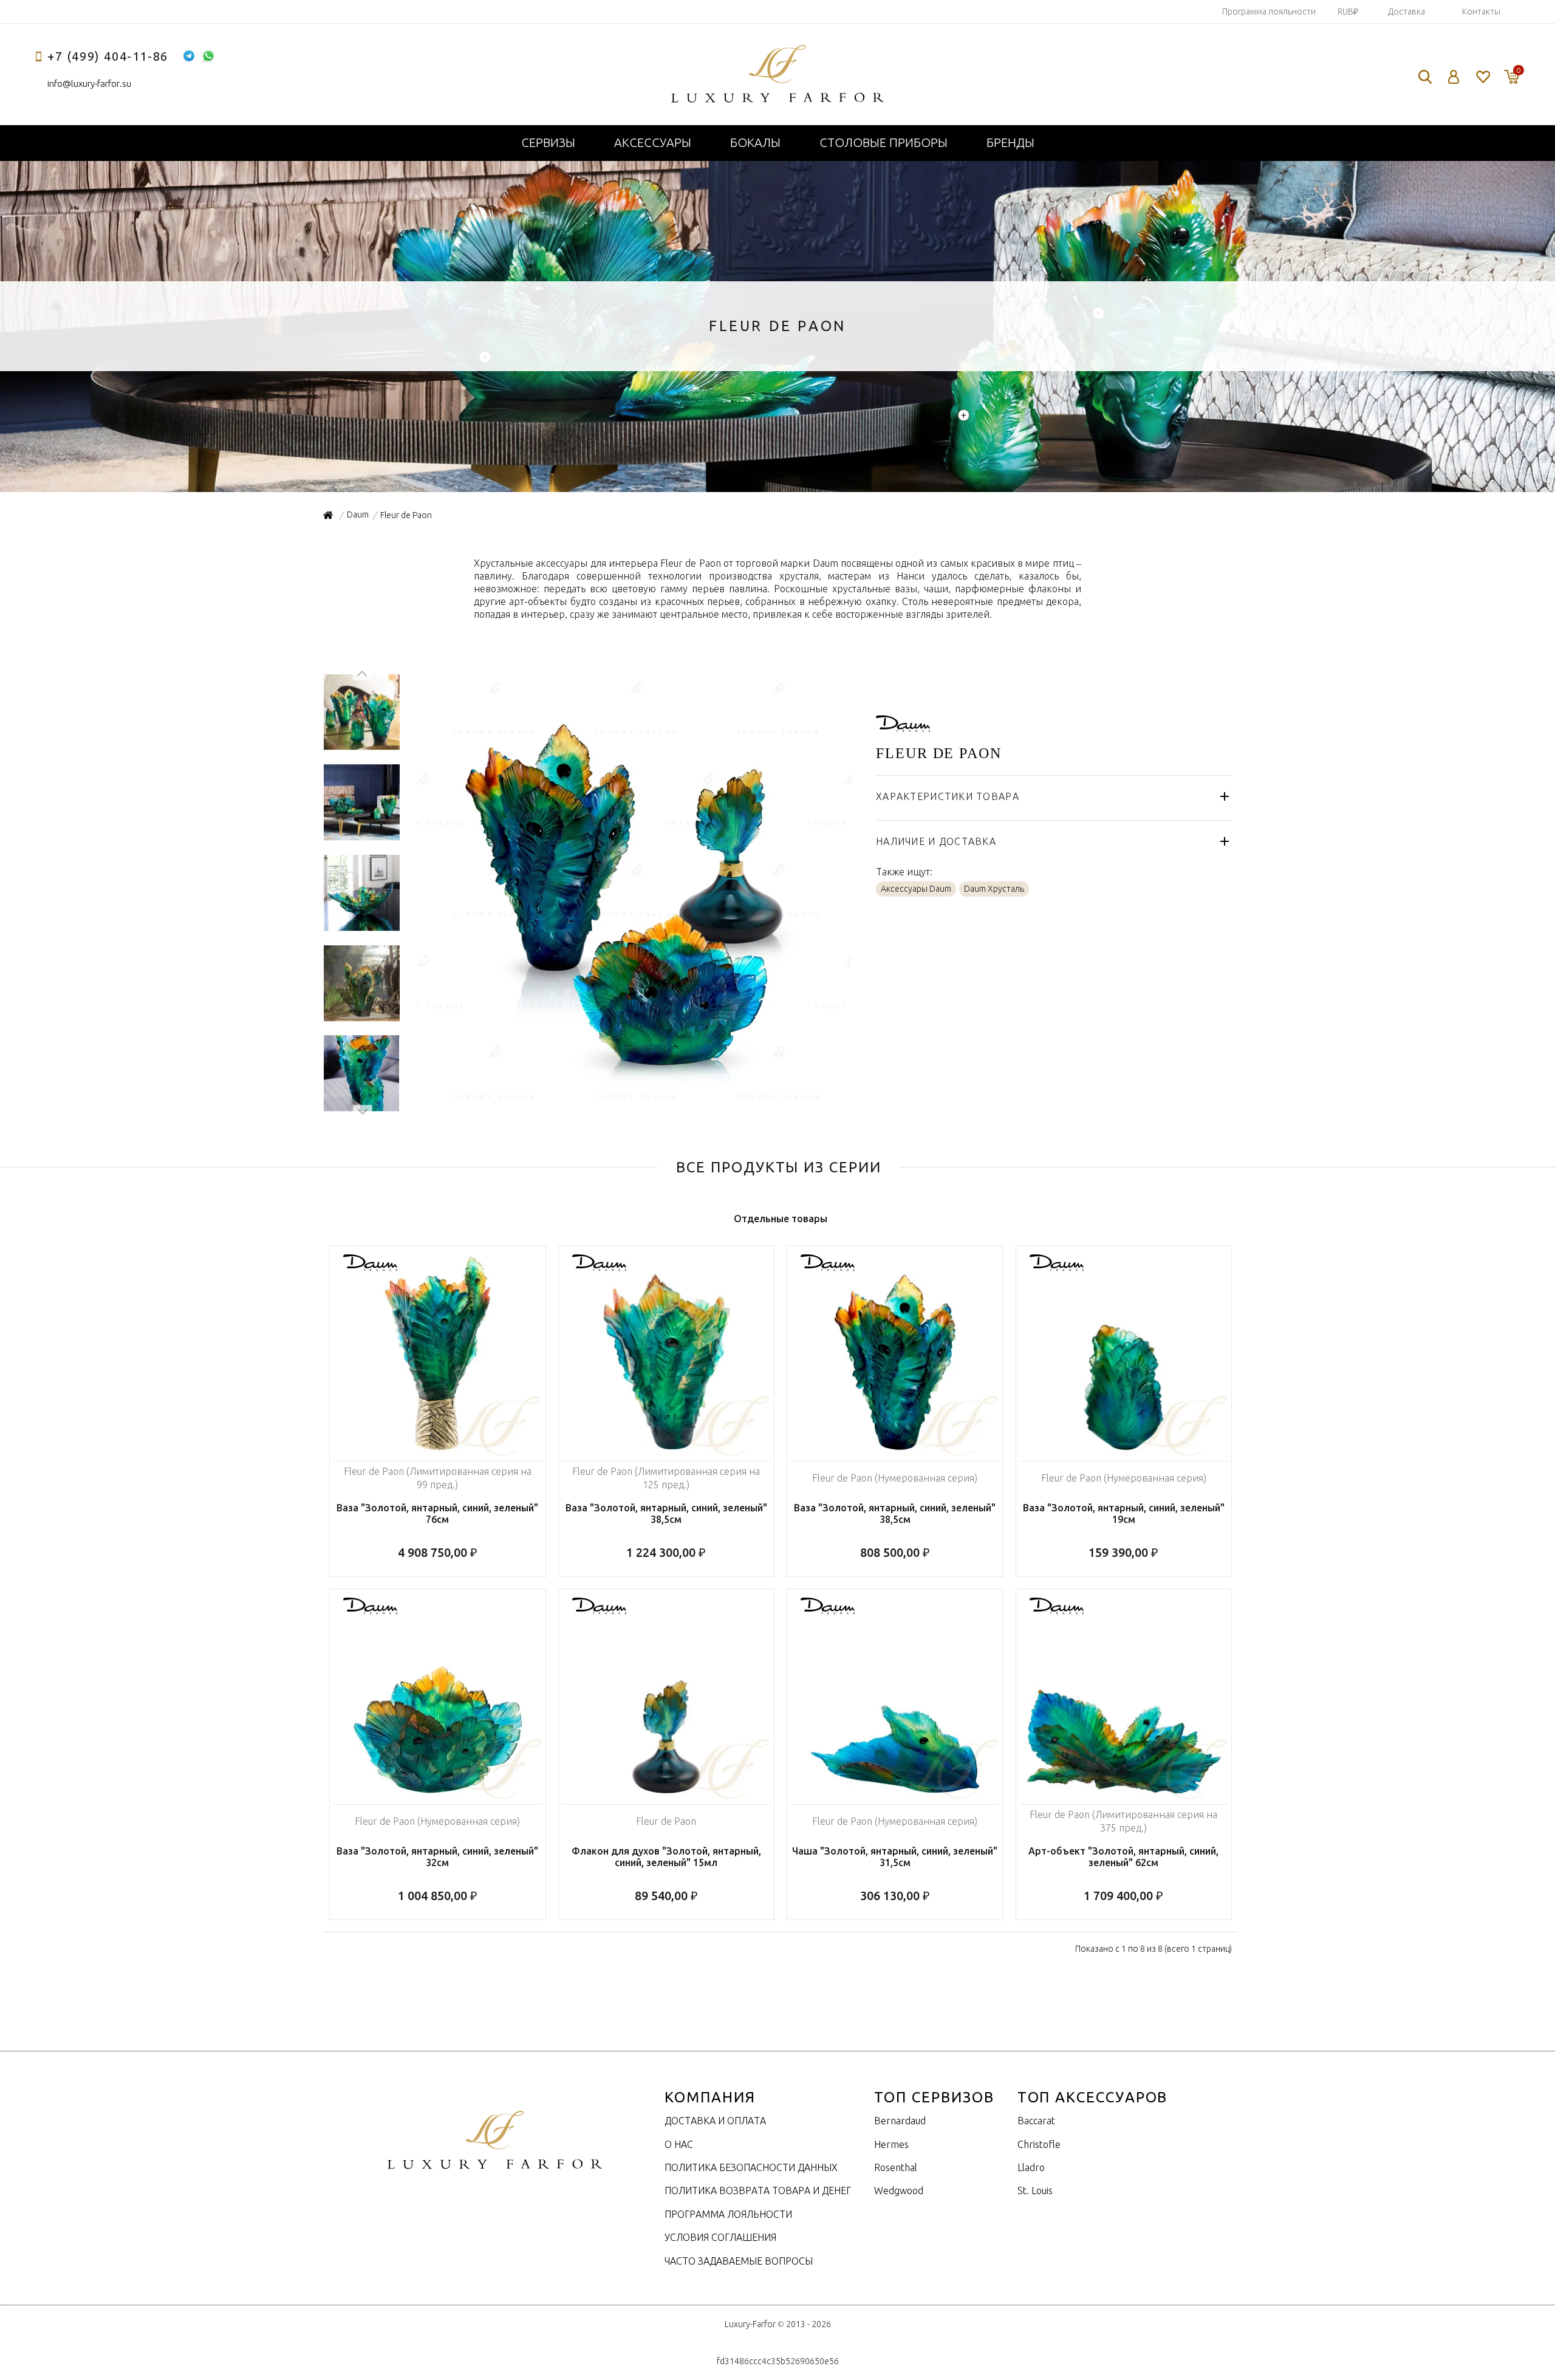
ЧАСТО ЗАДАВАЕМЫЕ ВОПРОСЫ (739, 2261)
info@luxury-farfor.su (89, 84)
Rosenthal (896, 2167)
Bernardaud (900, 2121)
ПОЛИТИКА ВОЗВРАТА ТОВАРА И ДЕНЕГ (758, 2190)
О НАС (679, 2144)
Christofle (1039, 2144)
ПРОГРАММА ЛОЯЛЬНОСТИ (728, 2214)
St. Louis (1035, 2190)
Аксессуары (653, 142)
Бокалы (755, 142)
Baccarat (1036, 2121)
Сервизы (548, 142)
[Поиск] (1425, 77)
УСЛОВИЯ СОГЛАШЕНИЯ (720, 2237)
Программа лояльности (1269, 12)
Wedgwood (899, 2190)
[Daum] (903, 725)
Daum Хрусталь (994, 889)
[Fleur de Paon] (633, 1104)
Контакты (1481, 12)
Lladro (1031, 2167)
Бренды (1010, 142)
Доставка (1406, 12)
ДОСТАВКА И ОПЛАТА (715, 2121)
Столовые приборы (883, 142)
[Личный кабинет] (1454, 77)
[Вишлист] (1482, 77)
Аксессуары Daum (916, 889)
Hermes (891, 2144)
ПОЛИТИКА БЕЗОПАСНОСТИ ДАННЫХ (751, 2167)
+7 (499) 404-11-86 (108, 56)
